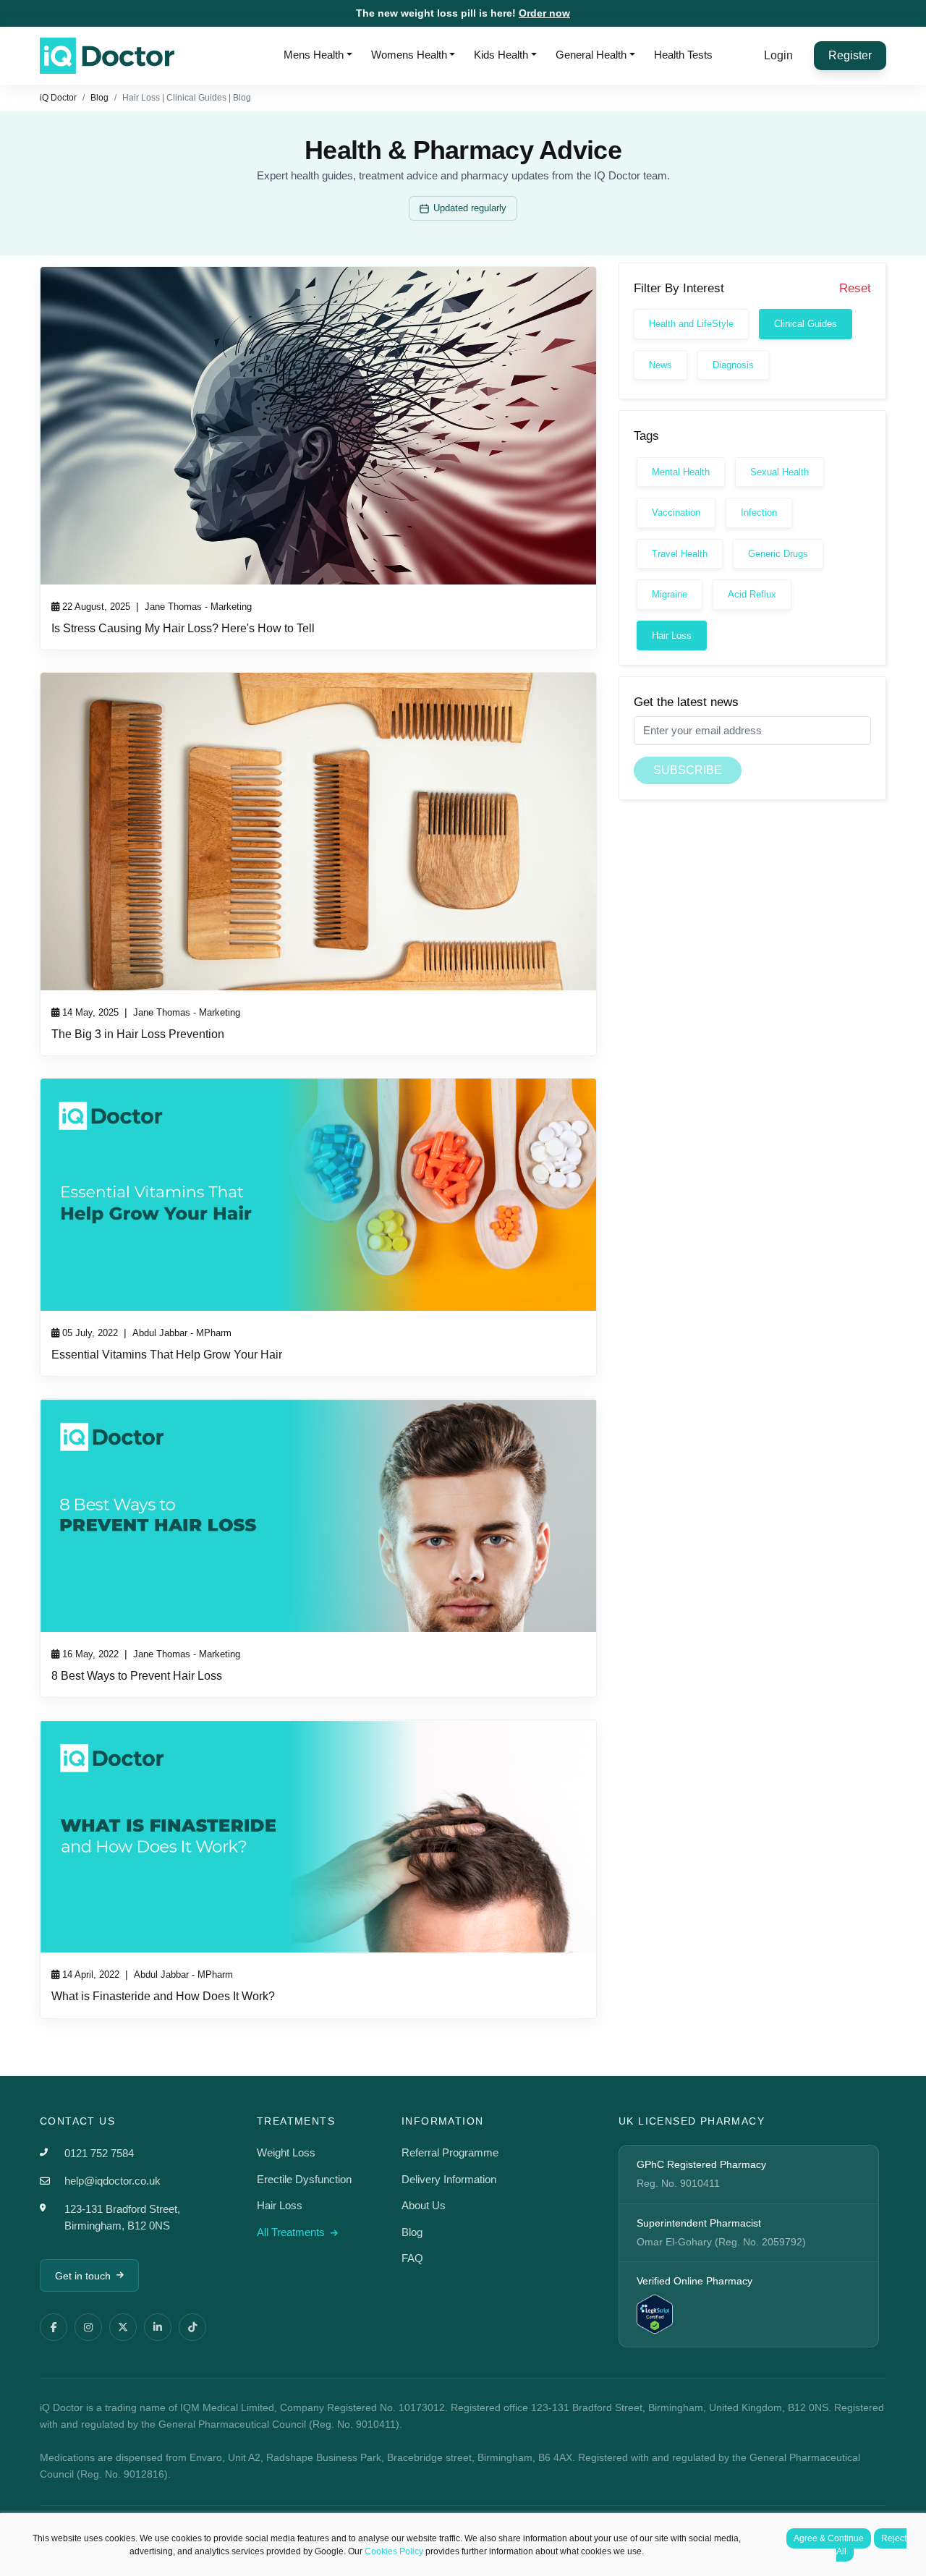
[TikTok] (192, 2327)
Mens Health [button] (314, 55)
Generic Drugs (778, 554)
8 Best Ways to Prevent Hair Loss (137, 1676)
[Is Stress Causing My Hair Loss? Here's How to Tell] (318, 426)
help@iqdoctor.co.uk (112, 2181)
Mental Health (681, 472)
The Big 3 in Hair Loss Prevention (138, 1034)
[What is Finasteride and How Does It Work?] (318, 1836)
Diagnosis (733, 365)
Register (850, 55)
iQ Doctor (58, 98)
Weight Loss (286, 2152)
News (660, 365)
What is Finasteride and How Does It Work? (163, 1996)
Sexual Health (780, 472)
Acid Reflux (752, 594)
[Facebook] (54, 2327)
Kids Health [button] (501, 55)
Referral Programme (450, 2152)
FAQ (412, 2258)
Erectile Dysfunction (304, 2179)
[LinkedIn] (158, 2327)
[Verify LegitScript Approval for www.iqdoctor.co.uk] (655, 2313)
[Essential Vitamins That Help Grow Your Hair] (318, 1195)
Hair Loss (672, 636)
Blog (99, 98)
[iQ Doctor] (107, 56)
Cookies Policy (394, 2551)
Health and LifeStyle (691, 324)
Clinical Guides (806, 324)
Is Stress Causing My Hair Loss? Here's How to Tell (183, 628)
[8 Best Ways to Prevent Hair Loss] (318, 1515)
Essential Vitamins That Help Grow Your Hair (167, 1355)
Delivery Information (449, 2179)
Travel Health (680, 554)
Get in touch (83, 2276)
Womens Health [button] (409, 55)
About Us (424, 2205)
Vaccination (676, 513)
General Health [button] (591, 55)
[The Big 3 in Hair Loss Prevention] (318, 832)
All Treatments (292, 2232)
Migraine (670, 594)
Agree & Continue (829, 2538)
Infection (759, 513)
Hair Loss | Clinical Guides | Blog (187, 98)
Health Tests (683, 55)
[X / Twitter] (123, 2327)
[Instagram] (88, 2327)
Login (778, 55)
